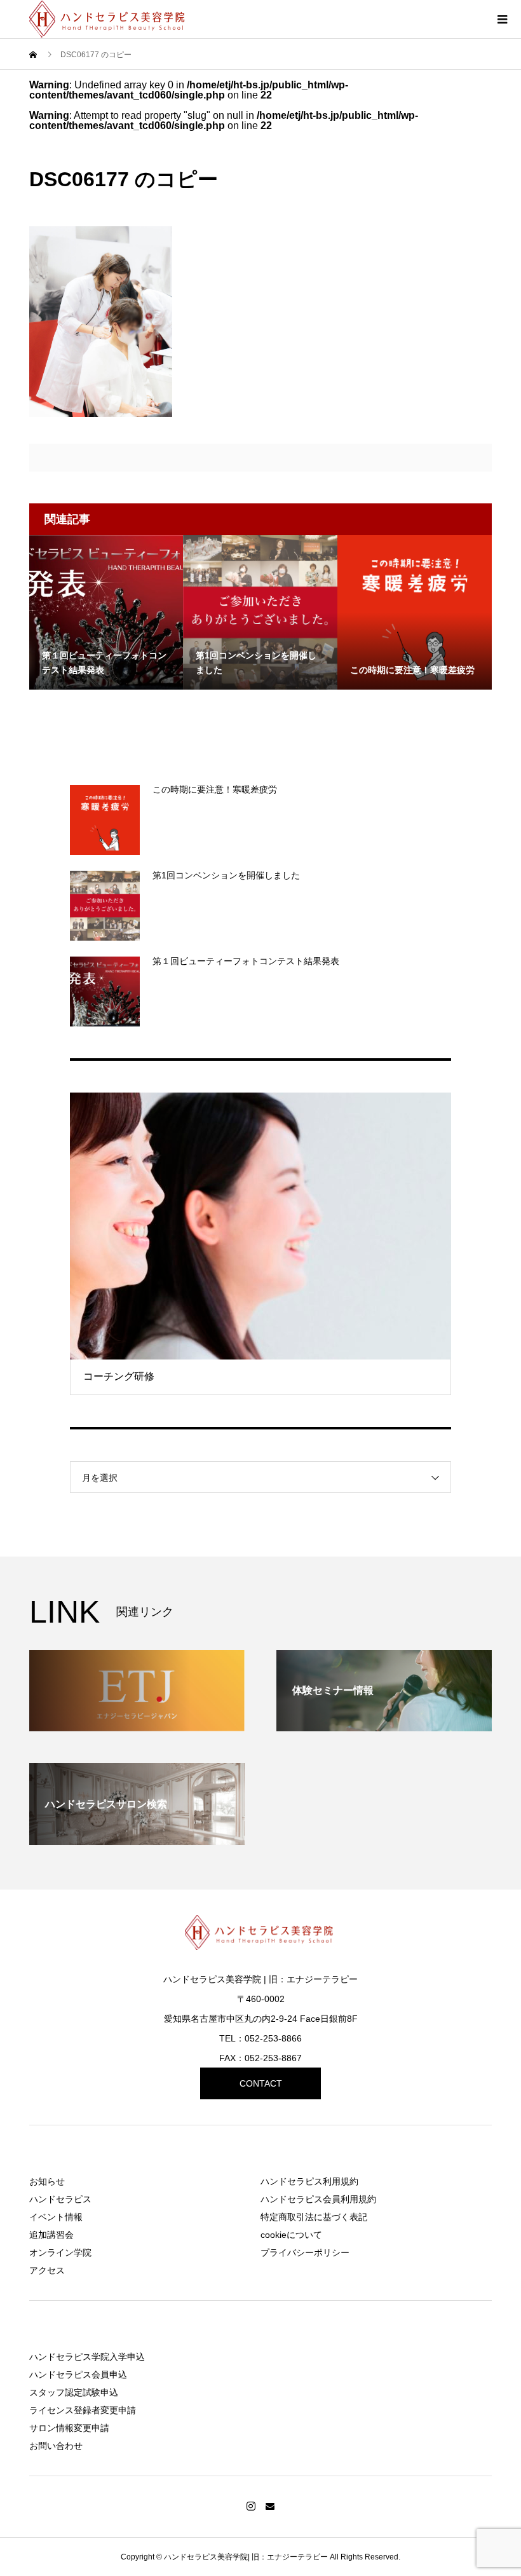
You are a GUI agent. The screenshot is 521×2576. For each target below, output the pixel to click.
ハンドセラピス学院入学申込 (87, 2357)
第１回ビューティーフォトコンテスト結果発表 (246, 961)
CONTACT (261, 2083)
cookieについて (291, 2235)
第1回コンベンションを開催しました (226, 875)
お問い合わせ (56, 2446)
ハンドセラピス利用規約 (309, 2181)
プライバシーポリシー (305, 2252)
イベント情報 (56, 2217)
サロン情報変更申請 (69, 2428)
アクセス (47, 2270)
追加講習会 (51, 2235)
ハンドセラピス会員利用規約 (318, 2199)
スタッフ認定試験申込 (74, 2392)
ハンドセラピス (60, 2199)
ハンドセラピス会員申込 (78, 2375)
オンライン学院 (60, 2252)
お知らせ (47, 2181)
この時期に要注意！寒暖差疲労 (215, 789)
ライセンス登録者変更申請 (83, 2410)
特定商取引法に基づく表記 (314, 2217)
